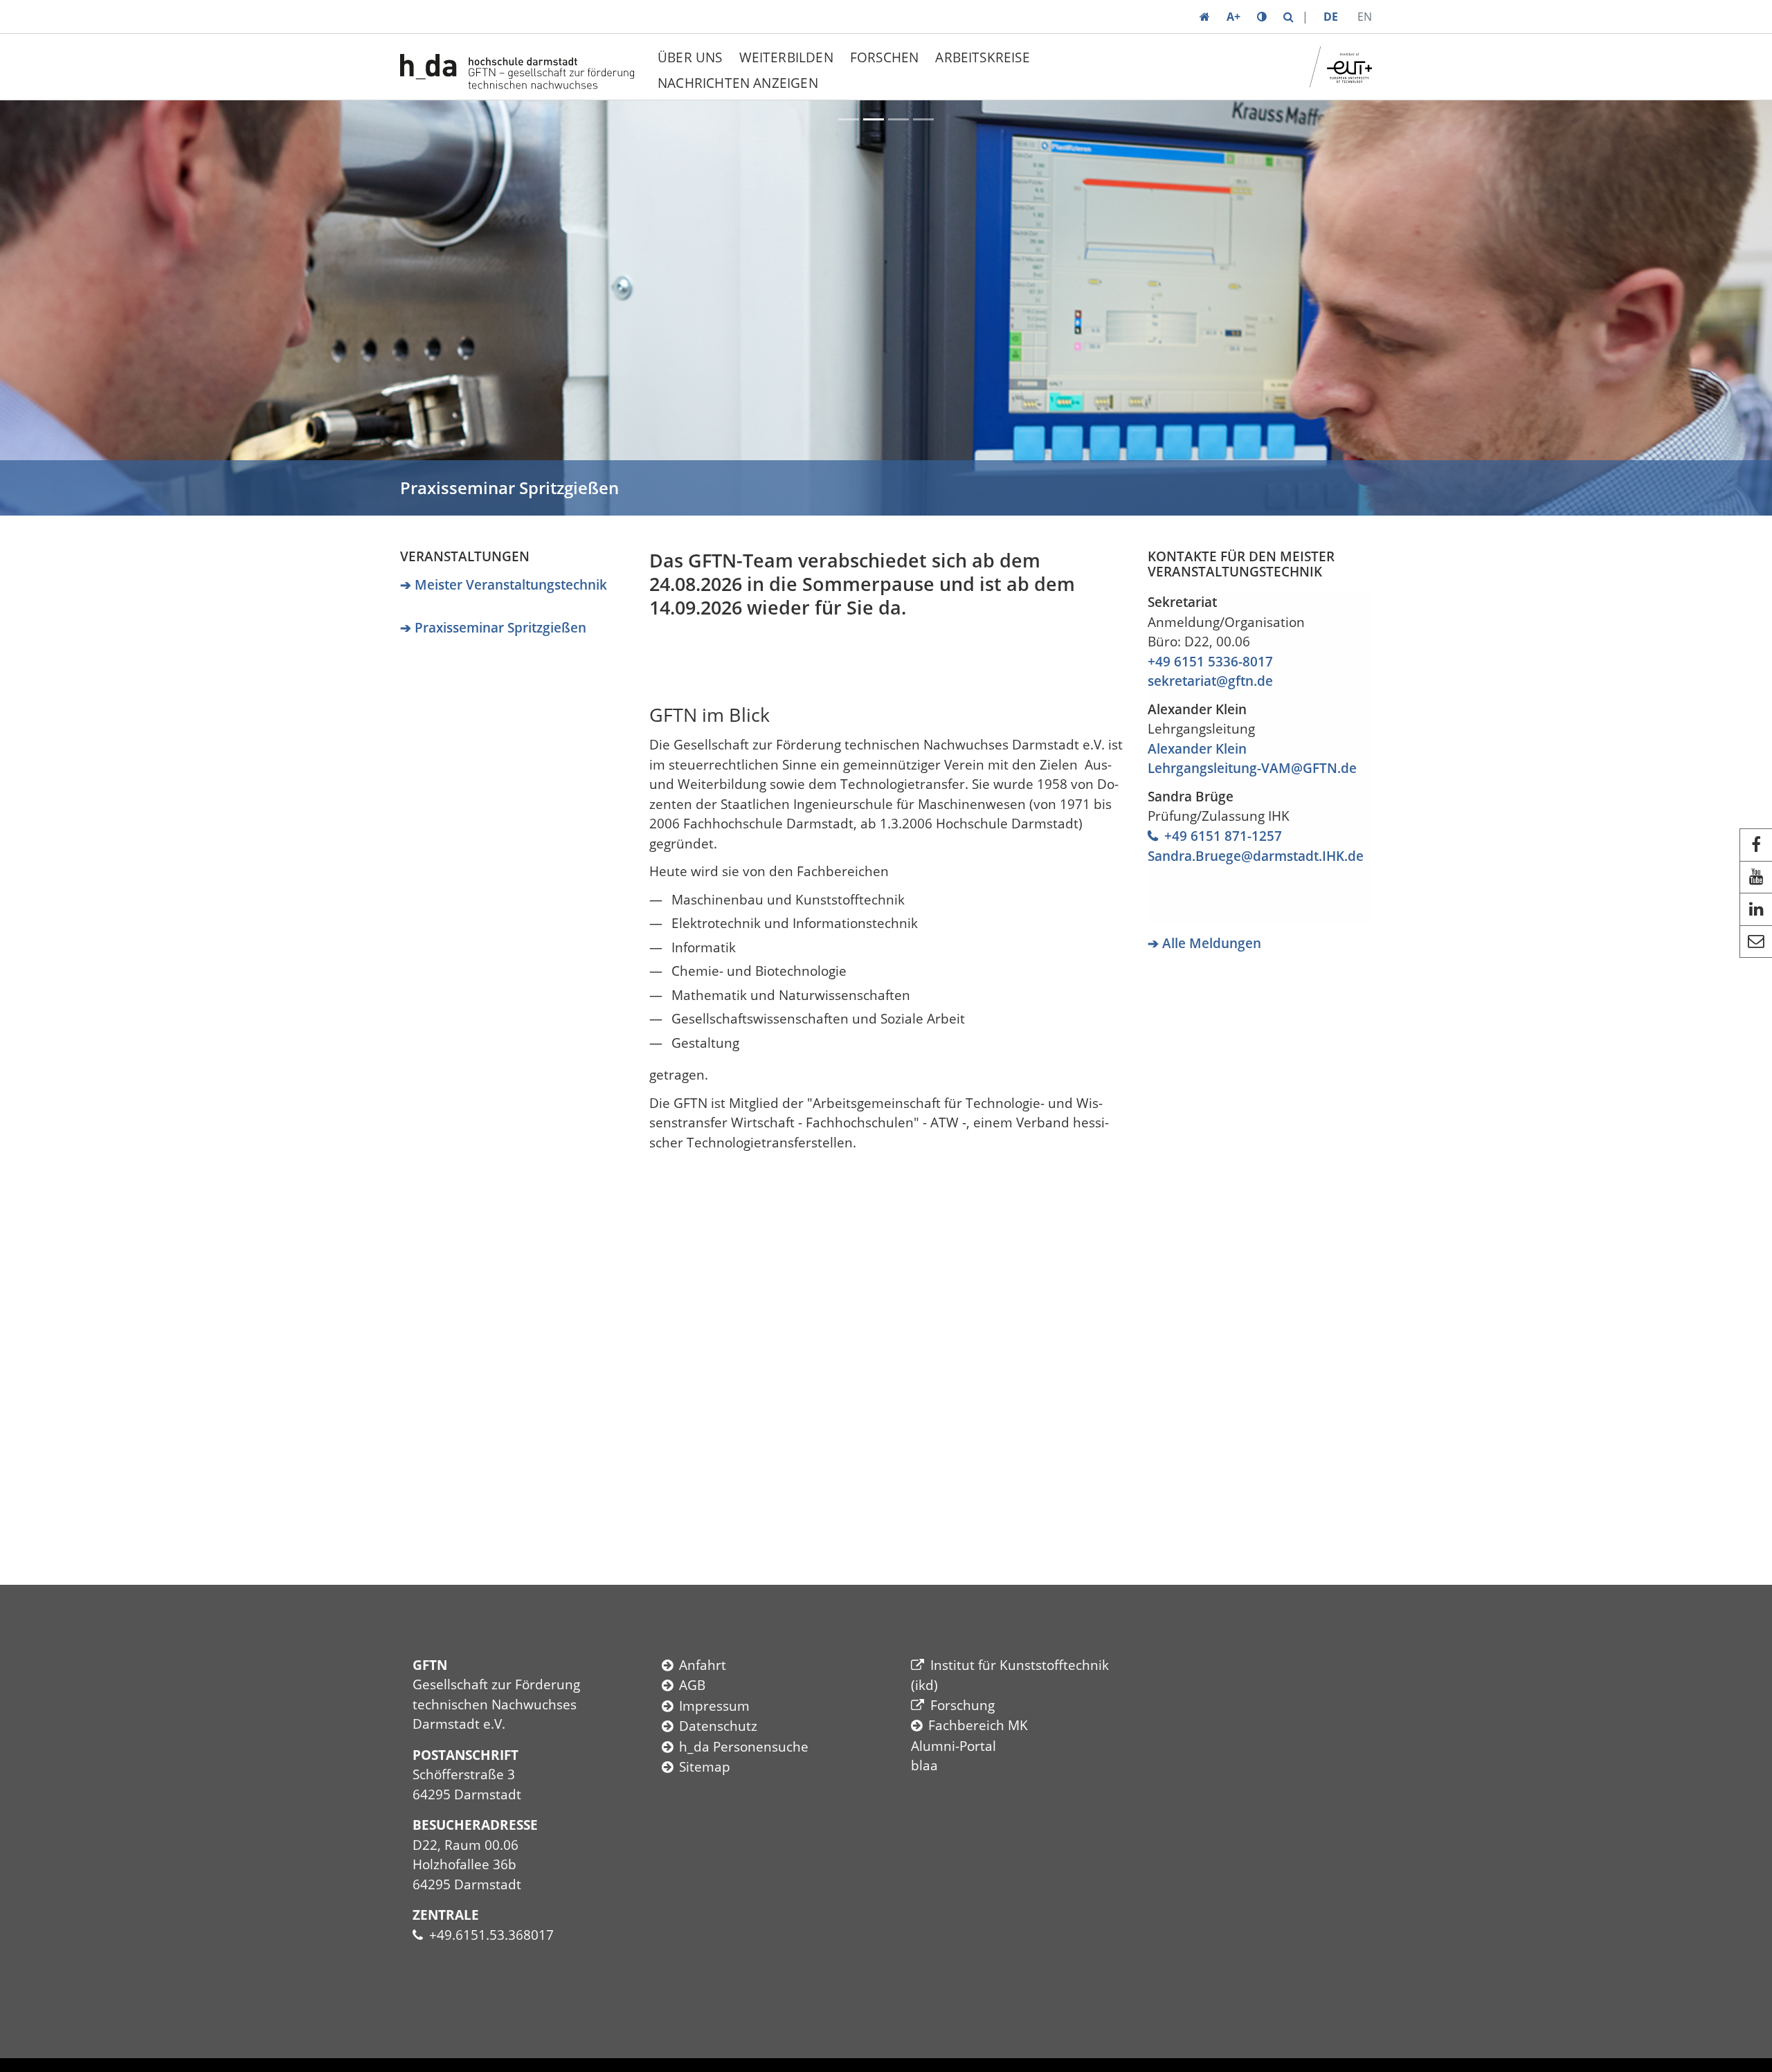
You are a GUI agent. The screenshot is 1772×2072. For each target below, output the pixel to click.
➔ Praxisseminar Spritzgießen (493, 628)
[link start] (1205, 17)
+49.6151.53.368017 (491, 1935)
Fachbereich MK (978, 1725)
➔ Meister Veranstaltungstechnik (504, 585)
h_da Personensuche (744, 1747)
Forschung (962, 1705)
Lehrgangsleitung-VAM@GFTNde (1252, 768)
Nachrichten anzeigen (738, 83)
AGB (692, 1685)
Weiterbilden (786, 57)
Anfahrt (703, 1665)
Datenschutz (718, 1726)
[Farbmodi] (1262, 17)
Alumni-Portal (953, 1746)
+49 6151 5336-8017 (1210, 662)
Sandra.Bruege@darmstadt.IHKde (1256, 856)
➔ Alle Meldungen (1204, 943)
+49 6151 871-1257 (1223, 836)
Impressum (714, 1706)
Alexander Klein (1197, 749)
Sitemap (705, 1767)
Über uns (690, 57)
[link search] (1289, 17)
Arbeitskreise (982, 57)
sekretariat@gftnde (1210, 681)
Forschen (885, 57)
